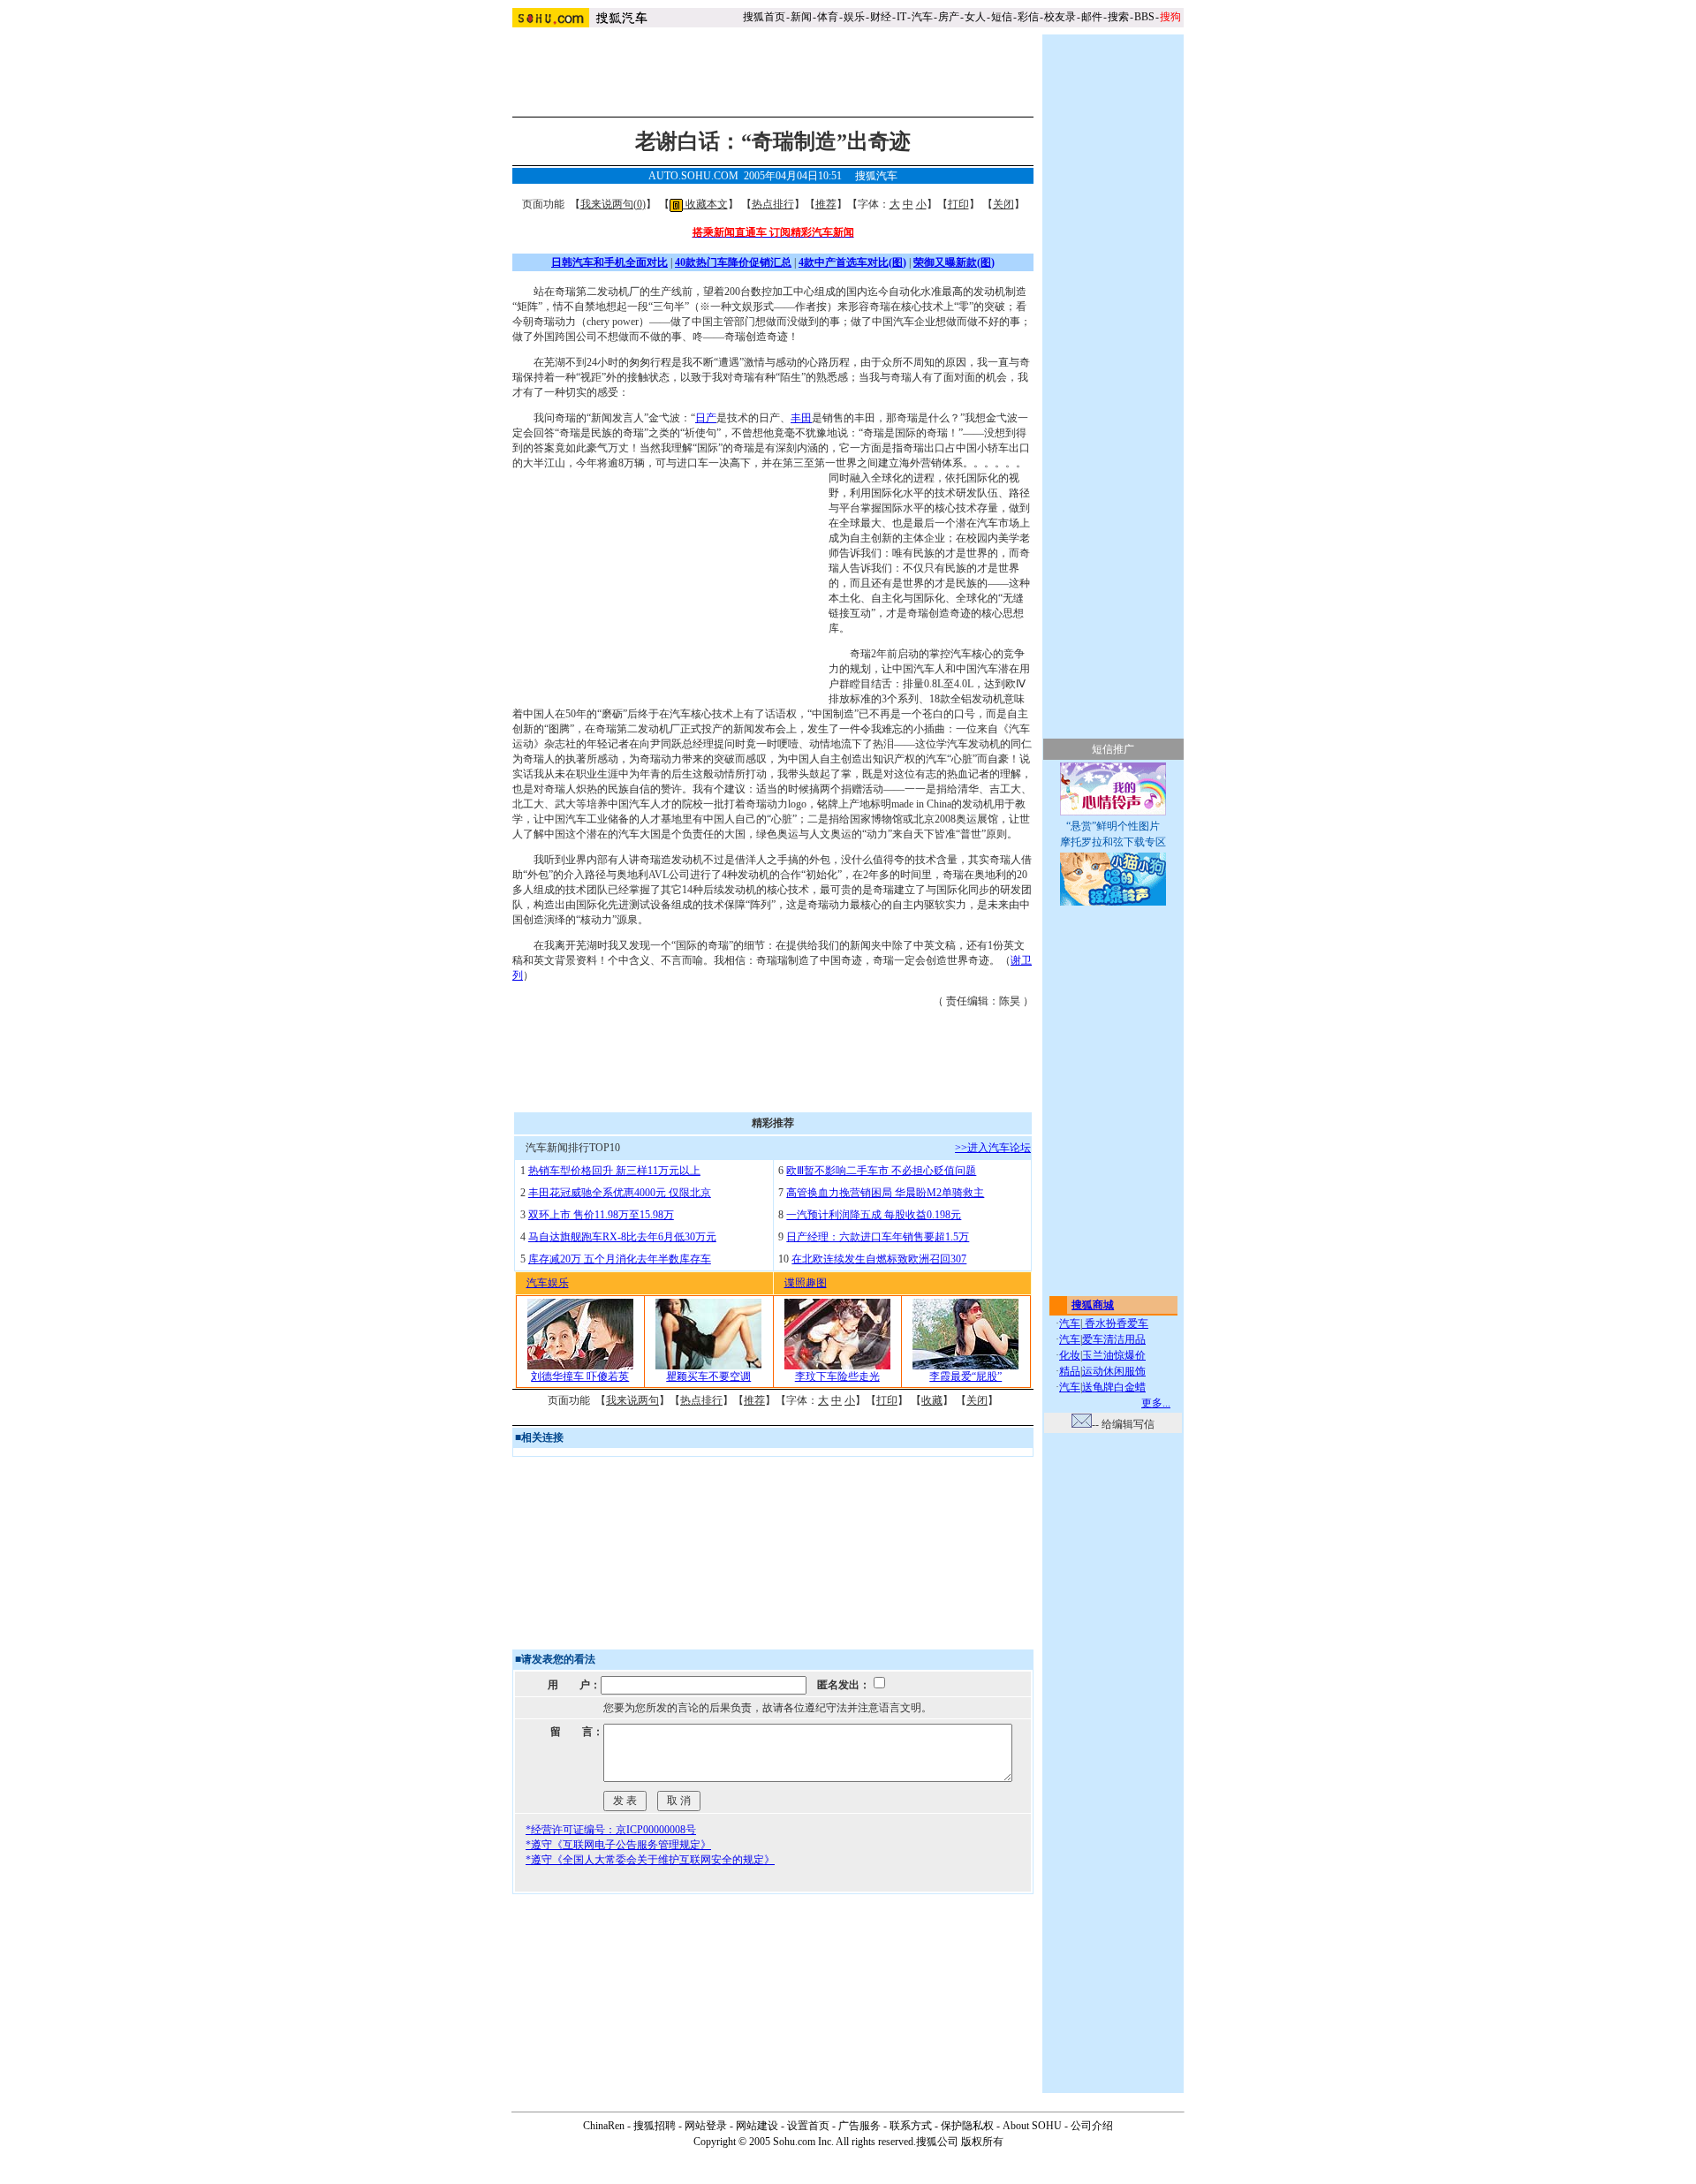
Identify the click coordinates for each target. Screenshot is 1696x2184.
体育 (828, 17)
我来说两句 (632, 1400)
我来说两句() (613, 204)
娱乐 (854, 17)
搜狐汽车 (876, 176)
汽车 (922, 17)
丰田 (801, 418)
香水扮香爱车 (1115, 1323)
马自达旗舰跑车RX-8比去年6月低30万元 (622, 1237)
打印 (958, 204)
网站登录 (706, 2126)
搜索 (1118, 17)
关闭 (1003, 204)
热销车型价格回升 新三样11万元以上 (614, 1171)
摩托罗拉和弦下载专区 (1113, 842)
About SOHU (1032, 2126)
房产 (949, 17)
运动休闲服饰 (1114, 1371)
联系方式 (911, 2126)
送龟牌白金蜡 (1114, 1387)
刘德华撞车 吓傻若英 (580, 1376)
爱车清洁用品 (1114, 1339)
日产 (706, 418)
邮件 (1092, 17)
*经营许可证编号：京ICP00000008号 (611, 1830)
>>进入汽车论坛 (993, 1148)
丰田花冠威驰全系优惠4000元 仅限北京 (620, 1193)
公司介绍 (1092, 2126)
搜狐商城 (1093, 1305)
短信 (1002, 17)
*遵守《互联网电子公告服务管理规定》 (618, 1845)
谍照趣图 (806, 1283)
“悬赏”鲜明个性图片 (1113, 826)
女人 (975, 17)
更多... (1156, 1403)
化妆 (1070, 1355)
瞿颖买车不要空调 (708, 1376)
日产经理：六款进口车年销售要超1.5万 (878, 1237)
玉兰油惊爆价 (1114, 1355)
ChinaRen (604, 2126)
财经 (881, 17)
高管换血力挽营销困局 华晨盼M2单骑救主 (885, 1193)
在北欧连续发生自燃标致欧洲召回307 (879, 1259)
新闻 (801, 17)
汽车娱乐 (548, 1283)
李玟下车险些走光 (837, 1376)
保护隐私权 (967, 2126)
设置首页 (808, 2126)
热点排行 (773, 204)
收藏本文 (705, 204)
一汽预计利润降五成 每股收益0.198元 (874, 1215)
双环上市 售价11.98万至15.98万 (601, 1215)
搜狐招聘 (655, 2126)
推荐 (826, 204)
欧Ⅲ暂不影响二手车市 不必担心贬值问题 (881, 1171)
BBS (1144, 17)
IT (901, 17)
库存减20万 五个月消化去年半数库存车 (620, 1259)
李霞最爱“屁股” (965, 1376)
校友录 (1060, 17)
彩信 (1028, 17)
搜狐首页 (764, 17)
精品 (1070, 1371)
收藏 (932, 1400)
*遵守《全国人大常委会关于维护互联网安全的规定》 (650, 1860)
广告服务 (859, 2126)
